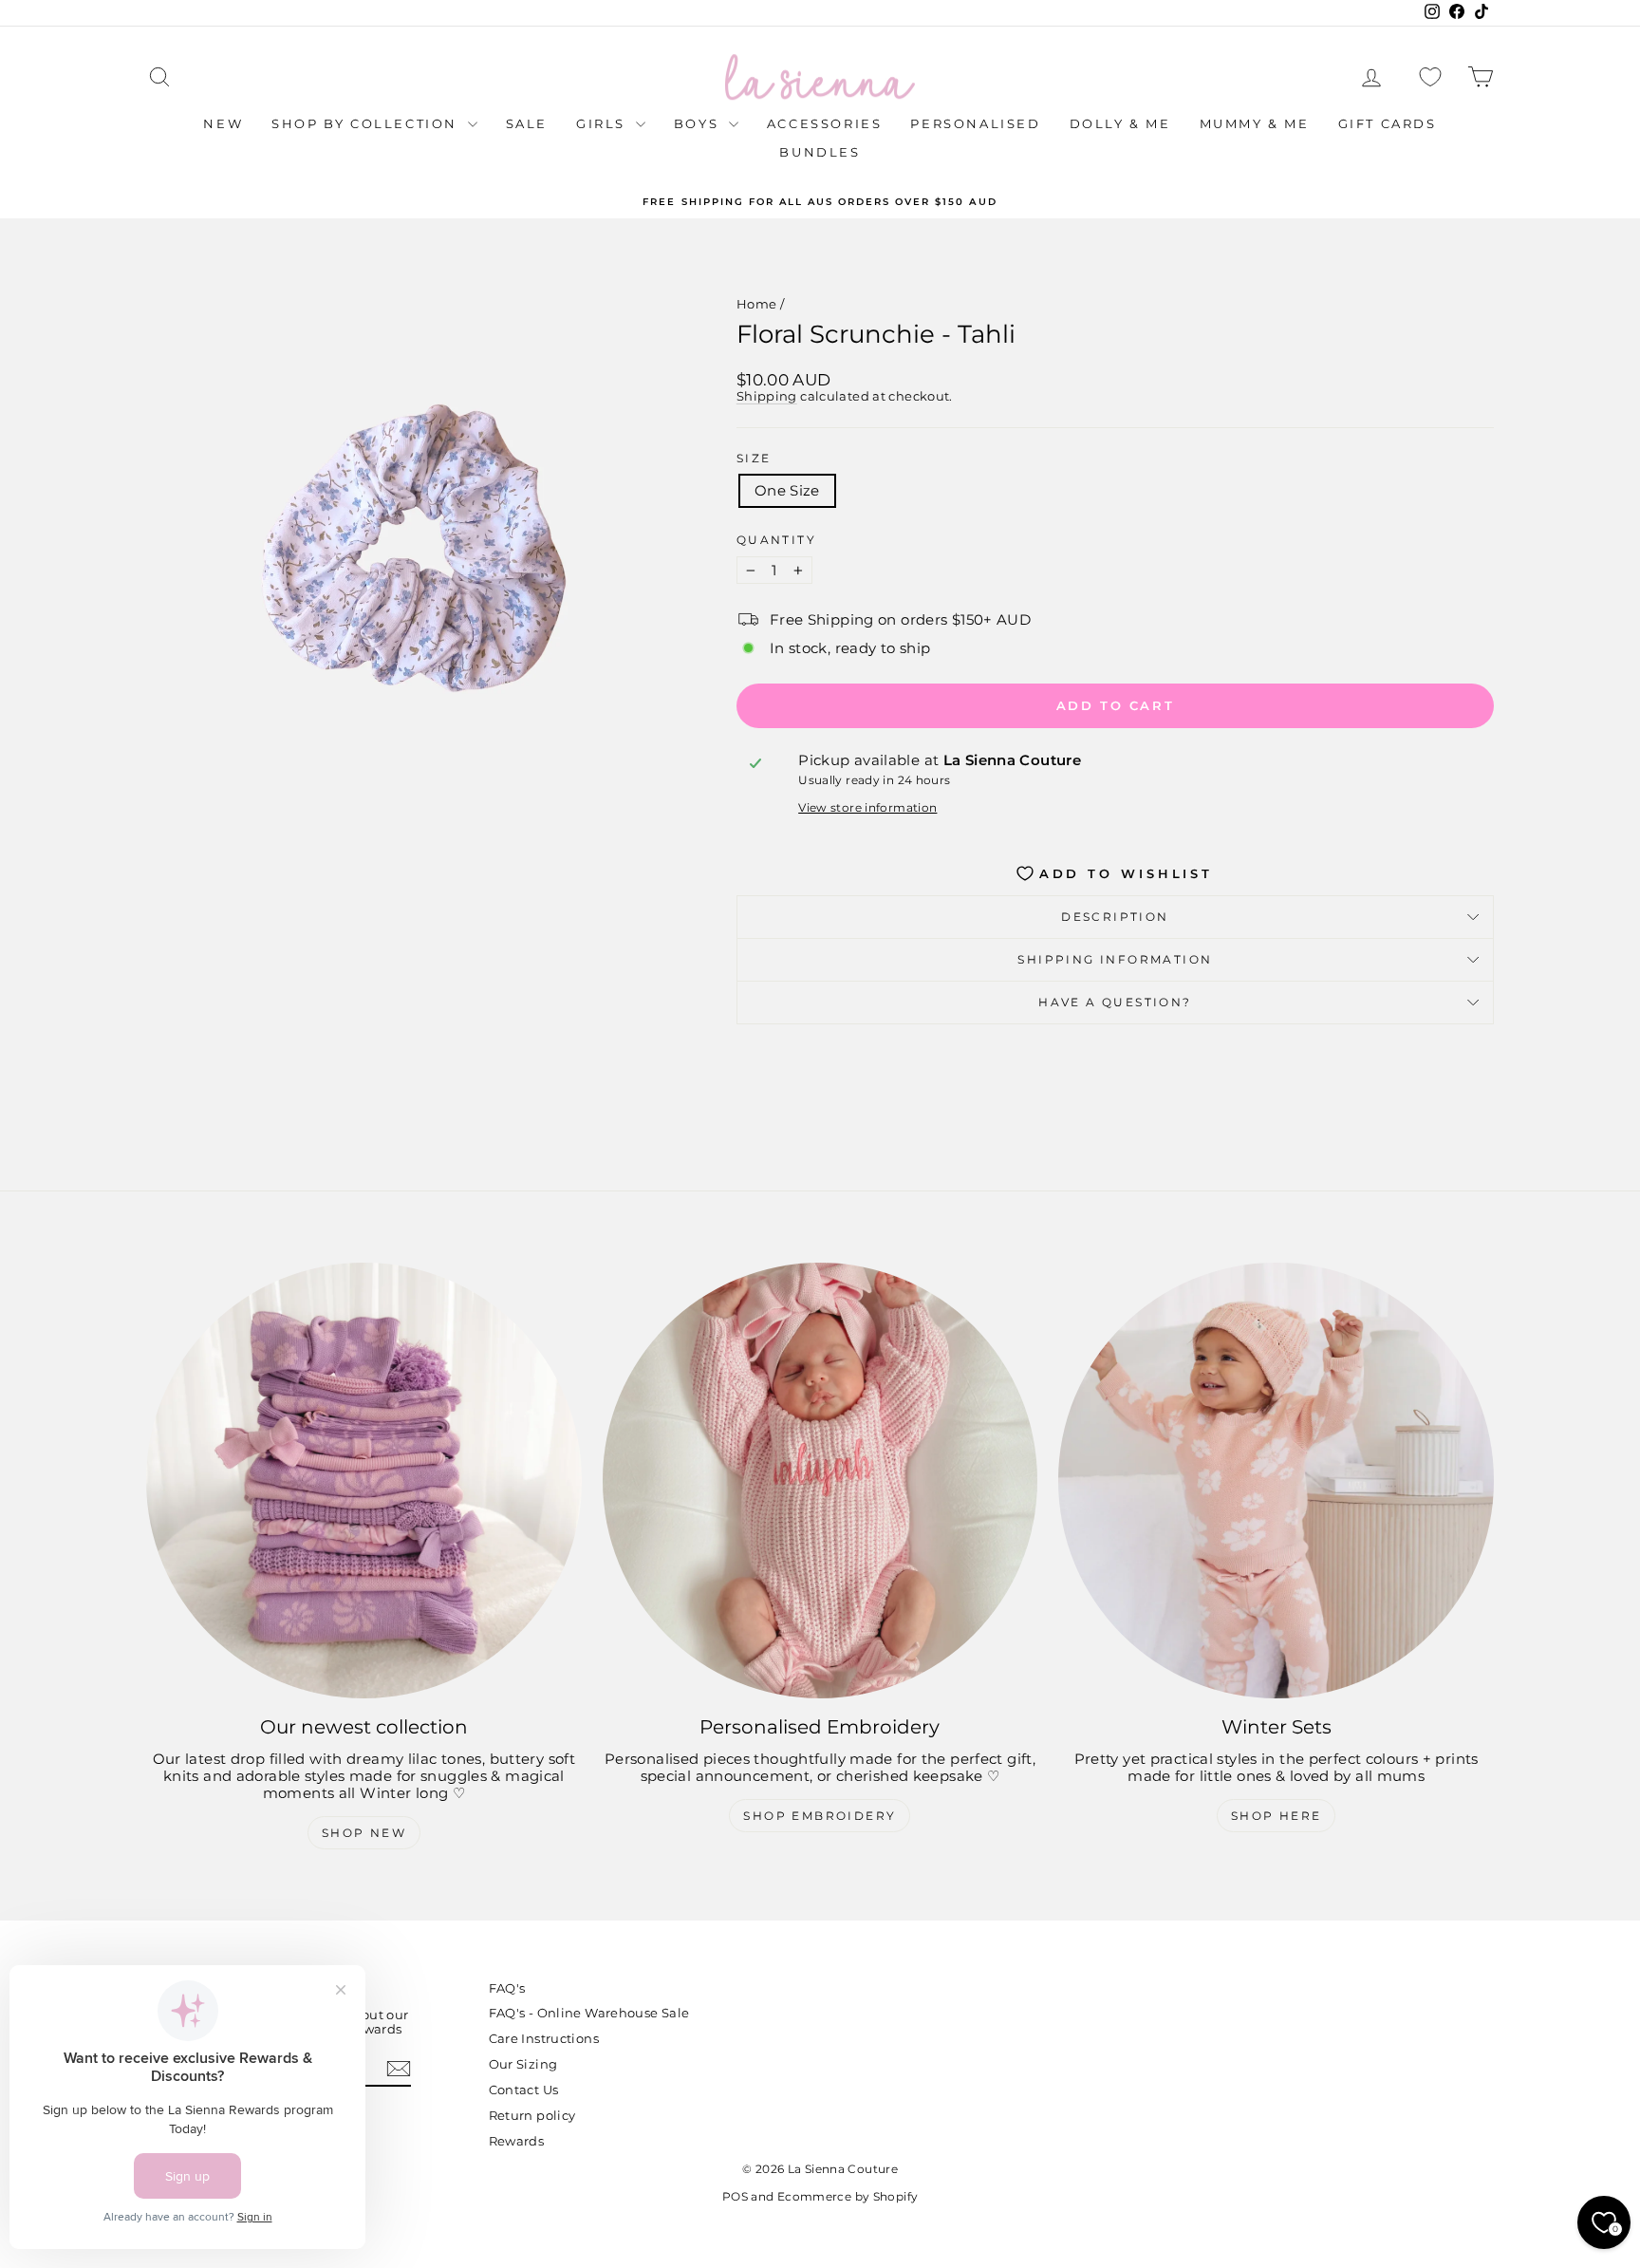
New (223, 123)
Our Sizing (523, 2064)
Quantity (776, 540)
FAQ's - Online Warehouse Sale (589, 2013)
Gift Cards (1388, 123)
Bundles (820, 152)
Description (1115, 917)
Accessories (825, 123)
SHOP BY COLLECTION (367, 123)
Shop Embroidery (820, 1816)
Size (754, 459)
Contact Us (524, 2090)
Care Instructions (544, 2038)
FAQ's (507, 1988)
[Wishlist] (1430, 77)
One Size (787, 490)
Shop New (364, 1833)
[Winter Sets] (1276, 1481)
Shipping (767, 396)
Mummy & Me (1255, 123)
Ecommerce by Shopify (848, 2196)
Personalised (975, 123)
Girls (604, 123)
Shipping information (1115, 959)
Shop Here (1277, 1816)
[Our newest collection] (364, 1481)
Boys (699, 123)
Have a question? (1115, 1002)
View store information (867, 808)
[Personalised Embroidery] (820, 1481)
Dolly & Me (1120, 123)
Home (757, 304)
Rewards (517, 2141)
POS (735, 2196)
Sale (527, 123)
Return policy (532, 2115)
